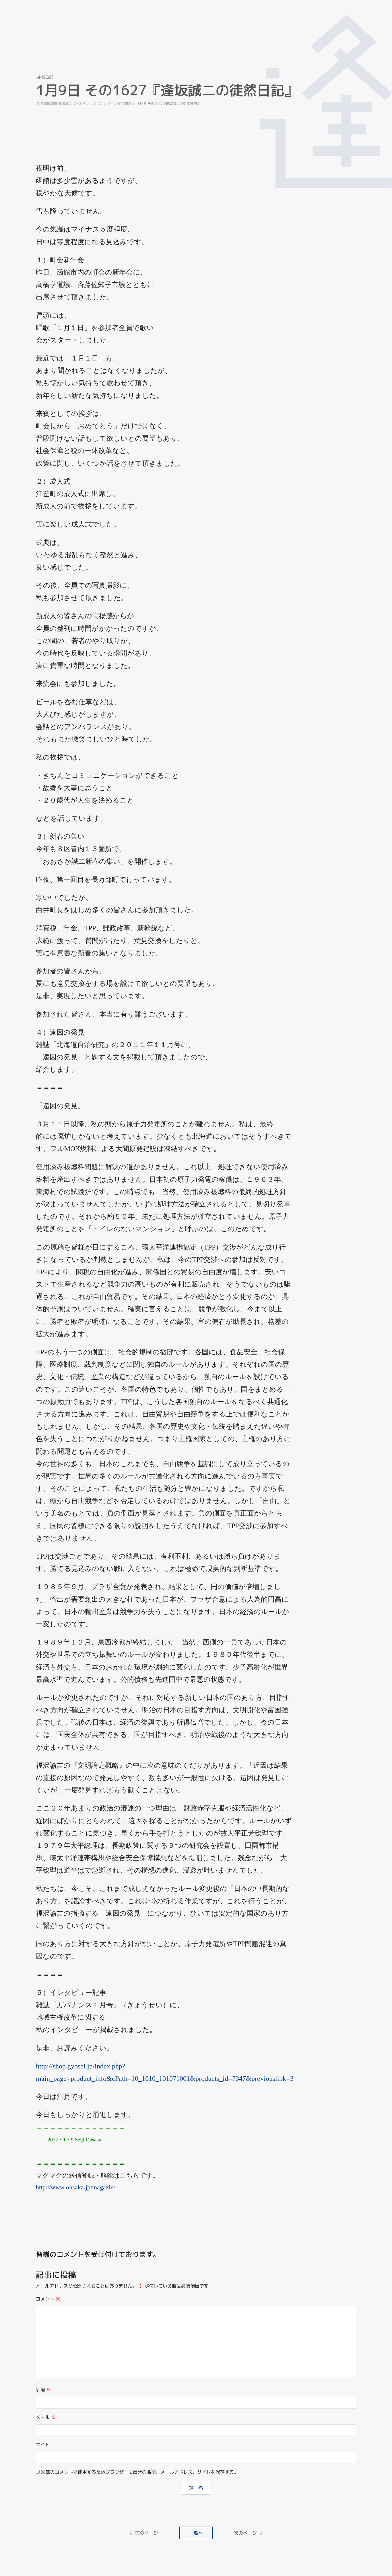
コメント (48, 2299)
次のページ (245, 2533)
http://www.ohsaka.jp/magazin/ (76, 2187)
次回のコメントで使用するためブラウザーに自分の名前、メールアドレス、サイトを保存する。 (140, 2472)
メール (46, 2417)
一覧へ (196, 2533)
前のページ (147, 2533)
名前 (43, 2390)
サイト (43, 2444)
